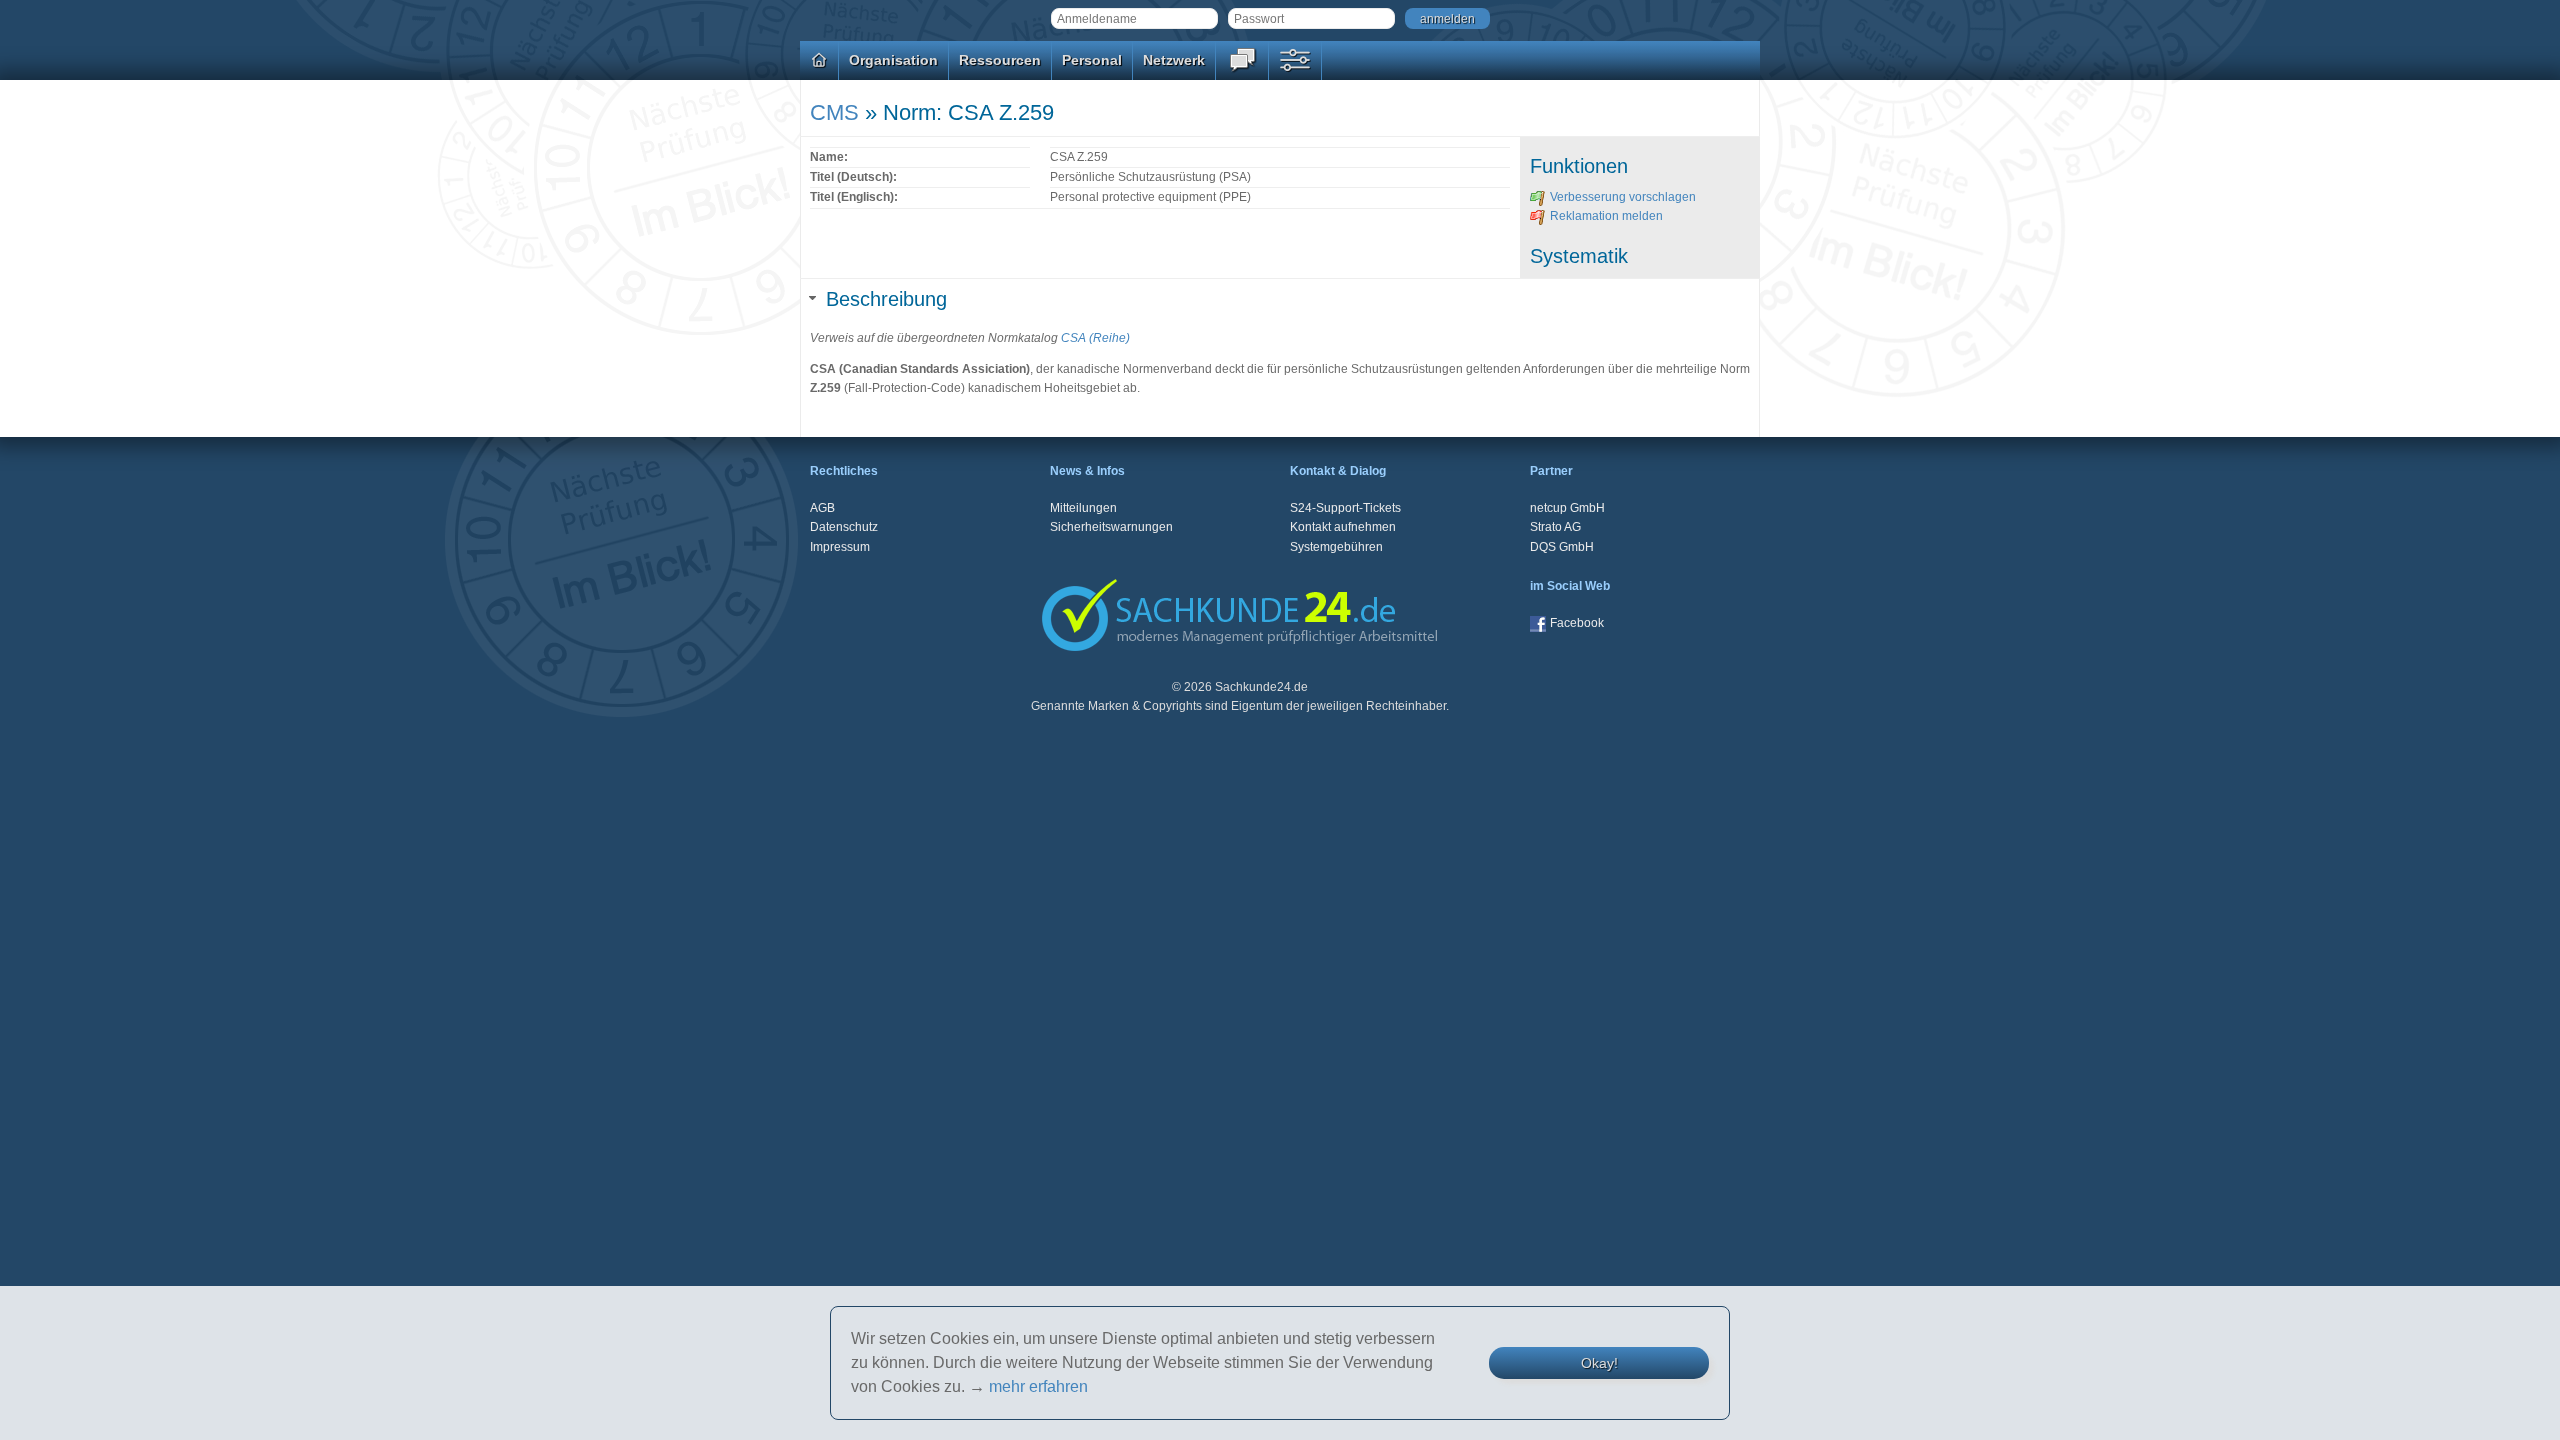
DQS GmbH (1562, 547)
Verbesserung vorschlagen (1623, 197)
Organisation (893, 60)
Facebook (1577, 623)
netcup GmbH (1567, 508)
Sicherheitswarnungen (1111, 527)
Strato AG (1555, 527)
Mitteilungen (1083, 508)
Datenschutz (844, 527)
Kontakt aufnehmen (1343, 527)
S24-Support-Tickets (1345, 508)
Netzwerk (1174, 60)
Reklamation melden (1606, 216)
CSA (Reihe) (1095, 338)
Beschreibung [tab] (886, 299)
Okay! (1599, 1363)
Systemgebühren (1336, 547)
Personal (1092, 60)
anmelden (1447, 19)
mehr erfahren (1038, 1386)
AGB (822, 508)
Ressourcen (1000, 60)
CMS (834, 112)
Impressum (840, 547)
